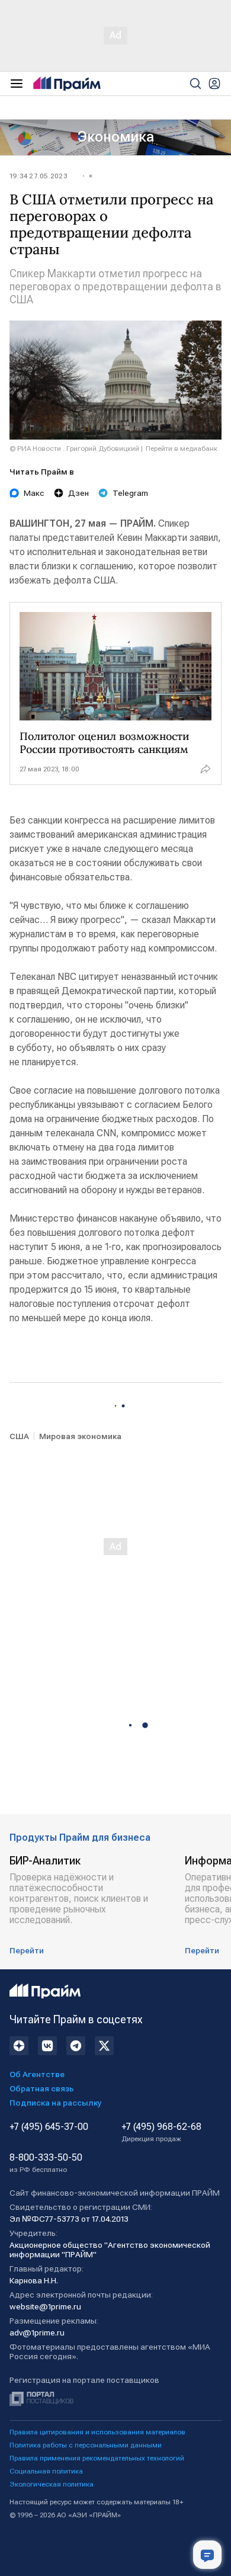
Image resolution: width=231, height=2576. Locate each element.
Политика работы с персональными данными (86, 2445)
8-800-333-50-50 (46, 2163)
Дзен (78, 493)
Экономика (116, 137)
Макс (34, 493)
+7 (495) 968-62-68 (161, 2132)
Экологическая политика (52, 2484)
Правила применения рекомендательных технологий (97, 2458)
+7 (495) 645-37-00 (49, 2127)
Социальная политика (46, 2471)
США (19, 1436)
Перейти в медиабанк (182, 448)
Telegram (130, 493)
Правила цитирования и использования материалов (97, 2432)
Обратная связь (42, 2088)
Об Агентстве (37, 2074)
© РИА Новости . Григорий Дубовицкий (74, 448)
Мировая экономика (80, 1436)
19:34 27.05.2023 (38, 176)
